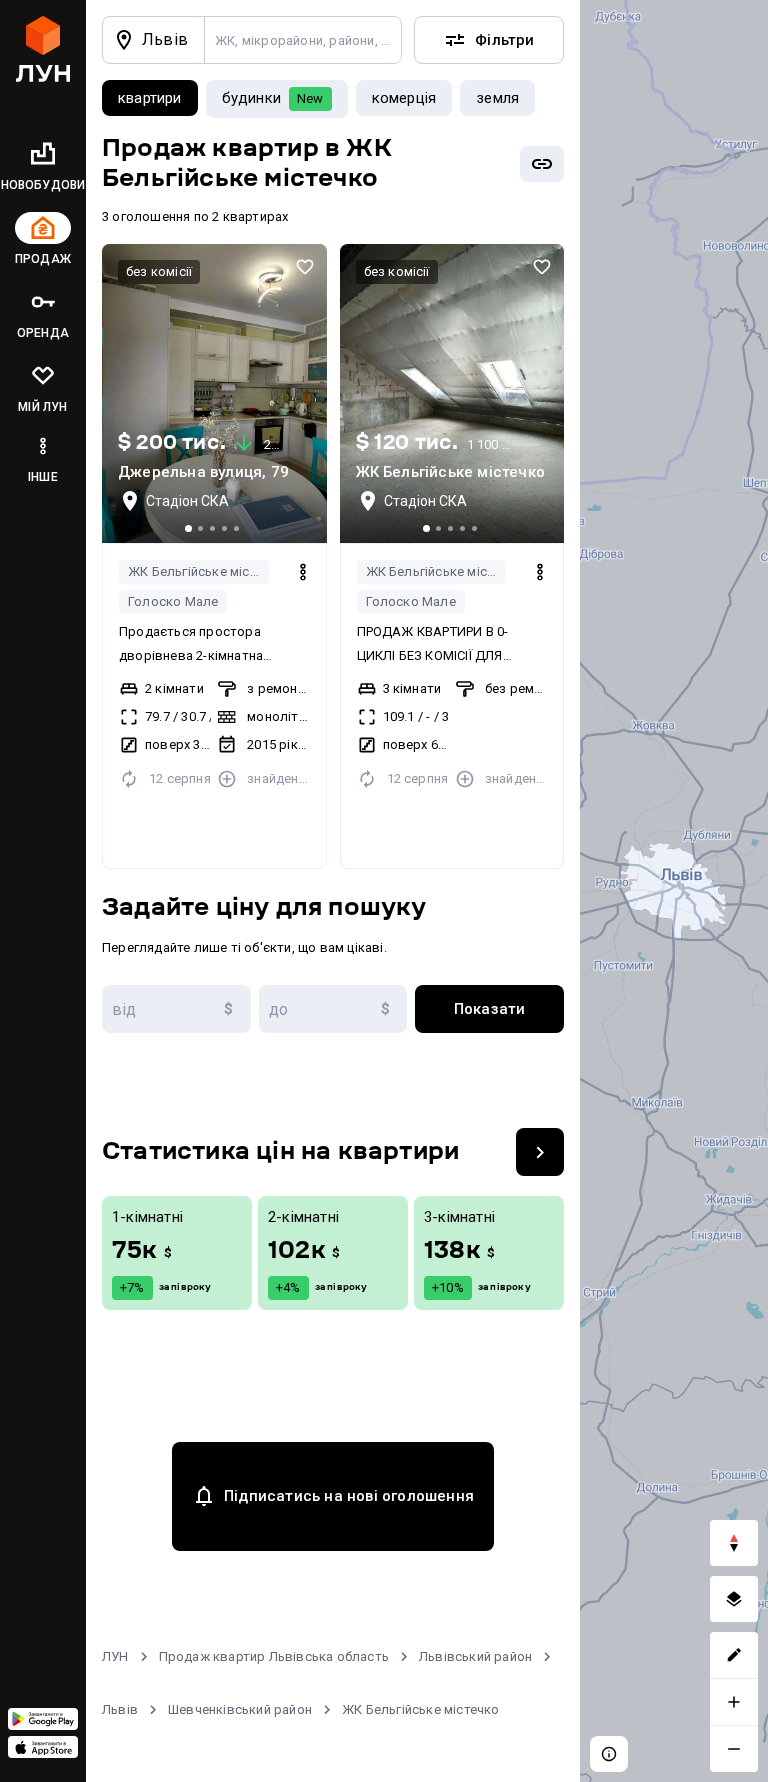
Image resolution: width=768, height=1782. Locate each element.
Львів (120, 1709)
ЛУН (115, 1656)
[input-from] (176, 1009)
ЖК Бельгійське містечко (198, 571)
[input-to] (333, 1009)
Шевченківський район (240, 1709)
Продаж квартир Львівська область (274, 1656)
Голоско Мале (173, 601)
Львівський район (475, 1656)
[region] (674, 891)
